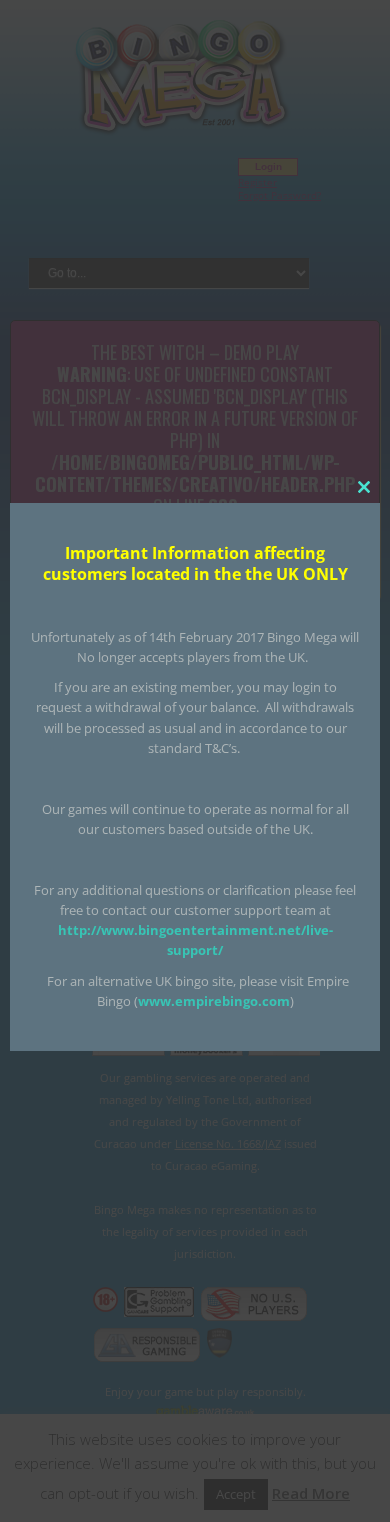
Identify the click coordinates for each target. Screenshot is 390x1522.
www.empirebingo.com (214, 1001)
